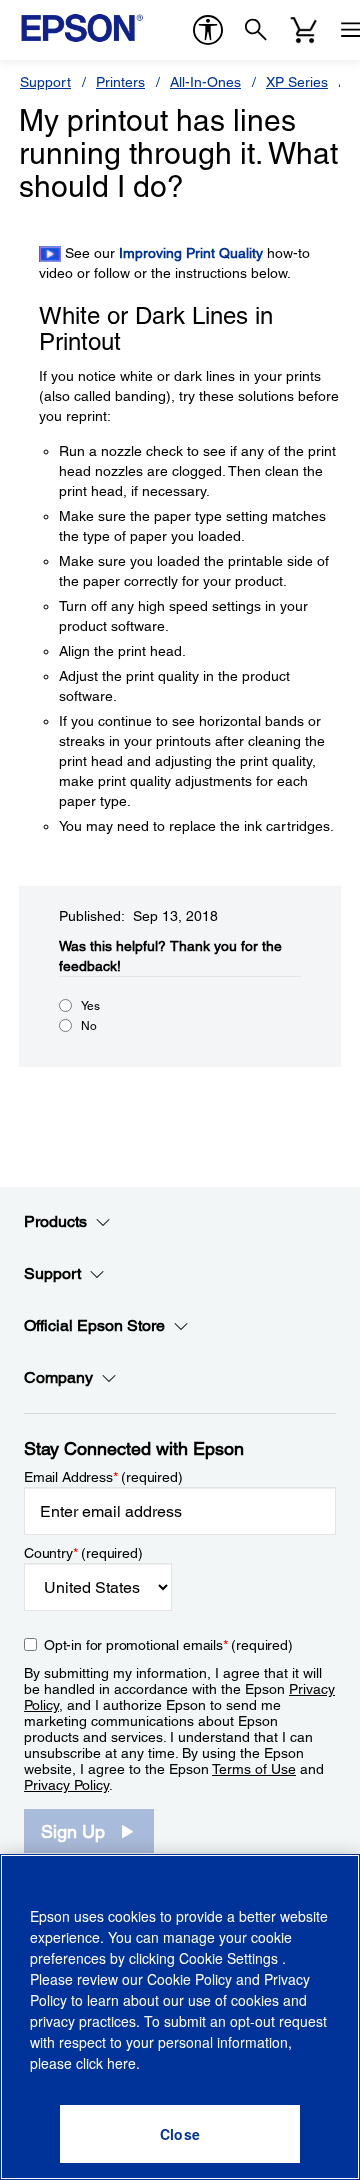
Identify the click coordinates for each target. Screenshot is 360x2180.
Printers (120, 82)
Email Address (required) (103, 1477)
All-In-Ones (205, 82)
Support (45, 82)
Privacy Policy (66, 1785)
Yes (90, 1006)
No (89, 1026)
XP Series (297, 82)
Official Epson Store (94, 1325)
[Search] (256, 30)
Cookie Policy (189, 1979)
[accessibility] (208, 30)
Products (55, 1221)
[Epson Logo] (82, 28)
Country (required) (83, 1553)
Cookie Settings (230, 1958)
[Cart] (304, 30)
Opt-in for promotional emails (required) (168, 1645)
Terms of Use (254, 1769)
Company (58, 1377)
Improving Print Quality (191, 253)
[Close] (180, 2134)
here (121, 2063)
